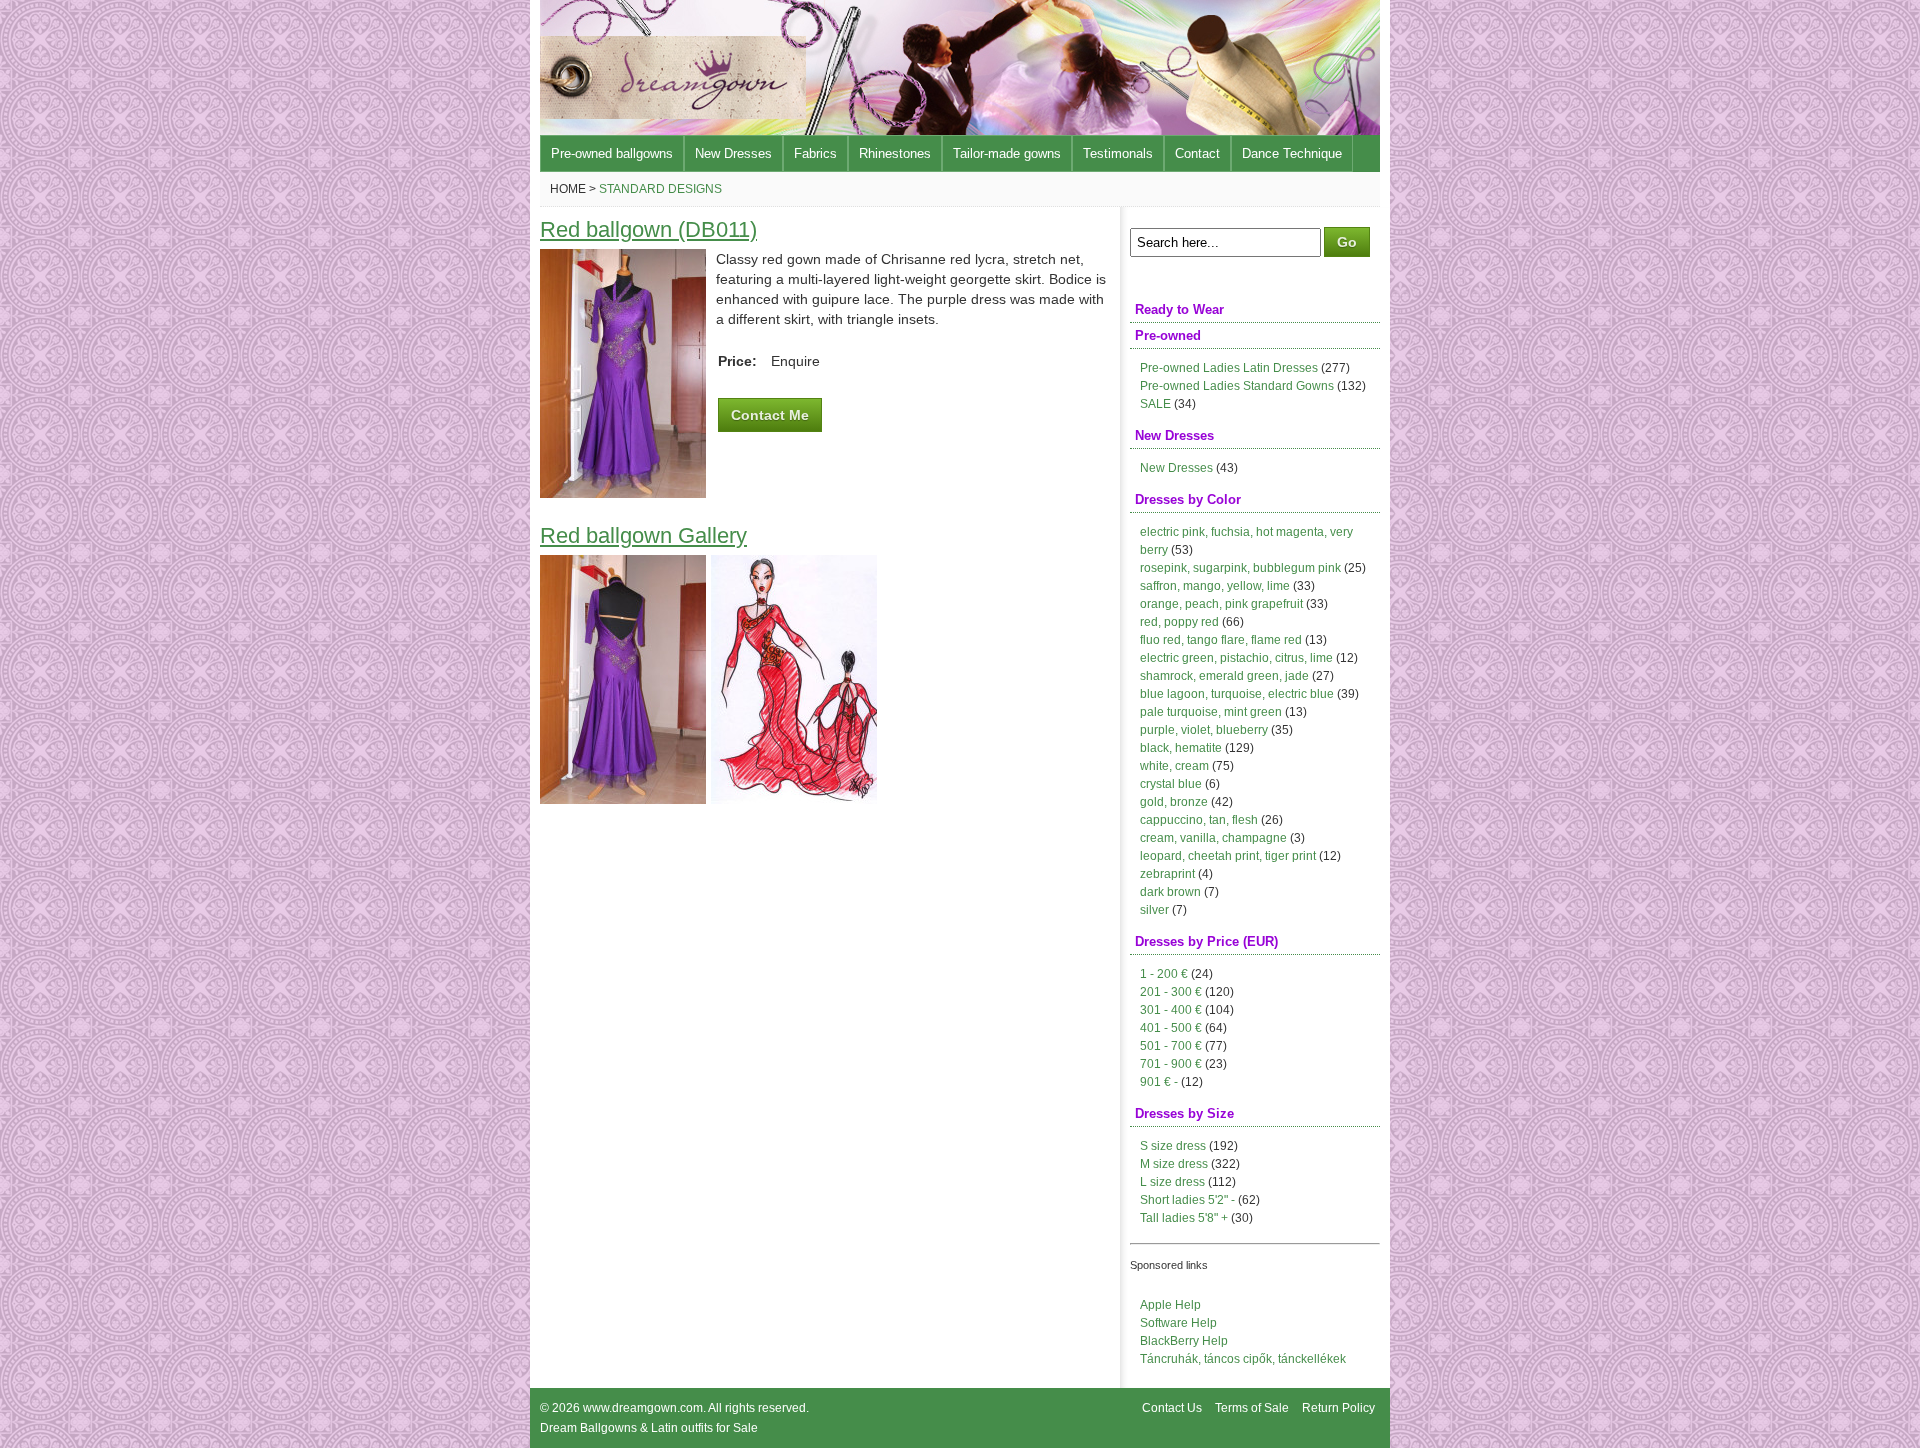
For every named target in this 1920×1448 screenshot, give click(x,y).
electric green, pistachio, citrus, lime (1236, 658)
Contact (1197, 153)
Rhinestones (895, 153)
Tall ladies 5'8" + (1184, 1218)
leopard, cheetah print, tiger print (1228, 856)
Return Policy (1338, 1408)
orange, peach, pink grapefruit (1221, 604)
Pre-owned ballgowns (612, 153)
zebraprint (1167, 874)
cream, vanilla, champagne (1213, 838)
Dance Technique (1292, 153)
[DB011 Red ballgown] (623, 493)
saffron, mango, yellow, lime (1215, 586)
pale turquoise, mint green (1211, 712)
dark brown (1170, 892)
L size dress (1172, 1182)
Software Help (1178, 1323)
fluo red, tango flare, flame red (1221, 640)
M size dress (1174, 1164)
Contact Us (1172, 1408)
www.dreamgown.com (643, 1408)
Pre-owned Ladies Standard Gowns (1237, 386)
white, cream (1174, 766)
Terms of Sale (1252, 1408)
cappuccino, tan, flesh (1199, 820)
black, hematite (1181, 748)
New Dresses (733, 153)
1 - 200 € (1164, 974)
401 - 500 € (1171, 1028)
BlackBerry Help (1184, 1341)
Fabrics (815, 153)
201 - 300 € (1171, 992)
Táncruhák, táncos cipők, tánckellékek (1243, 1359)
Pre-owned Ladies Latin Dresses (1229, 368)
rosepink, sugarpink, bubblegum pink (1240, 568)
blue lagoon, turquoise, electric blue (1237, 694)
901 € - (1159, 1082)
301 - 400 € (1171, 1010)
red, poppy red (1179, 622)
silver (1154, 910)
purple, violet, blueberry (1204, 730)
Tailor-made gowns (1007, 153)
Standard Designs (660, 189)
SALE (1155, 404)
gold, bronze (1174, 802)
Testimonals (1118, 153)
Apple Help (1170, 1305)
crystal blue (1171, 784)
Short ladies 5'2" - (1187, 1200)
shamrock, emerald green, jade (1224, 676)
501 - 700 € (1171, 1046)
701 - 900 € (1171, 1064)
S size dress (1173, 1146)
